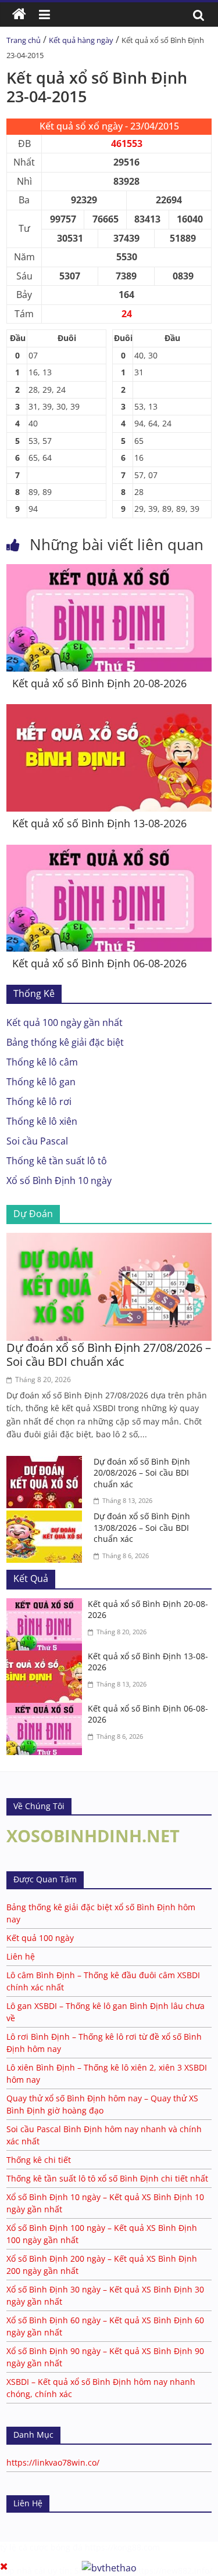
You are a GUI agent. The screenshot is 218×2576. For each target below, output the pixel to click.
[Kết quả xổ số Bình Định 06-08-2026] (109, 852)
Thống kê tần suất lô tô (57, 1161)
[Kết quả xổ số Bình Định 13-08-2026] (109, 711)
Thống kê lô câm (42, 1062)
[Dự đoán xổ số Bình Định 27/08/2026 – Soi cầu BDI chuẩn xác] (109, 1240)
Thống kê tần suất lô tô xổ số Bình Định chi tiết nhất (107, 2178)
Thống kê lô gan (41, 1082)
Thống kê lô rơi (39, 1102)
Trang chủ (24, 40)
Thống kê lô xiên (42, 1121)
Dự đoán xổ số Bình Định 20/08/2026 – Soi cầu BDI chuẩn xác (142, 1473)
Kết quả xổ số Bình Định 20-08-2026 (99, 683)
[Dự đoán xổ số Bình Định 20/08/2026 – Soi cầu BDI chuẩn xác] (47, 1463)
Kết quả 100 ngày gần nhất (65, 1022)
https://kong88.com (122, 2547)
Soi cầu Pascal (37, 1141)
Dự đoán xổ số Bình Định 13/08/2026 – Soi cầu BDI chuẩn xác (142, 1527)
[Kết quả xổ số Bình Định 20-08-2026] (109, 571)
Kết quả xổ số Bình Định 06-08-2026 (99, 963)
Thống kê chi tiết (39, 2160)
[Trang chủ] (19, 15)
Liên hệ (21, 1956)
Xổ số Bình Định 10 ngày (59, 1181)
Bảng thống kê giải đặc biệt (65, 1042)
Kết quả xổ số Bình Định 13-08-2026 (99, 823)
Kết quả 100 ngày (40, 1938)
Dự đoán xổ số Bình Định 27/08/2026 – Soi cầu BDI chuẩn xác (109, 1355)
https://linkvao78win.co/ (53, 2462)
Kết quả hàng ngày (81, 40)
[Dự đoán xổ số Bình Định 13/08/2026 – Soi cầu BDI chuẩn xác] (47, 1517)
